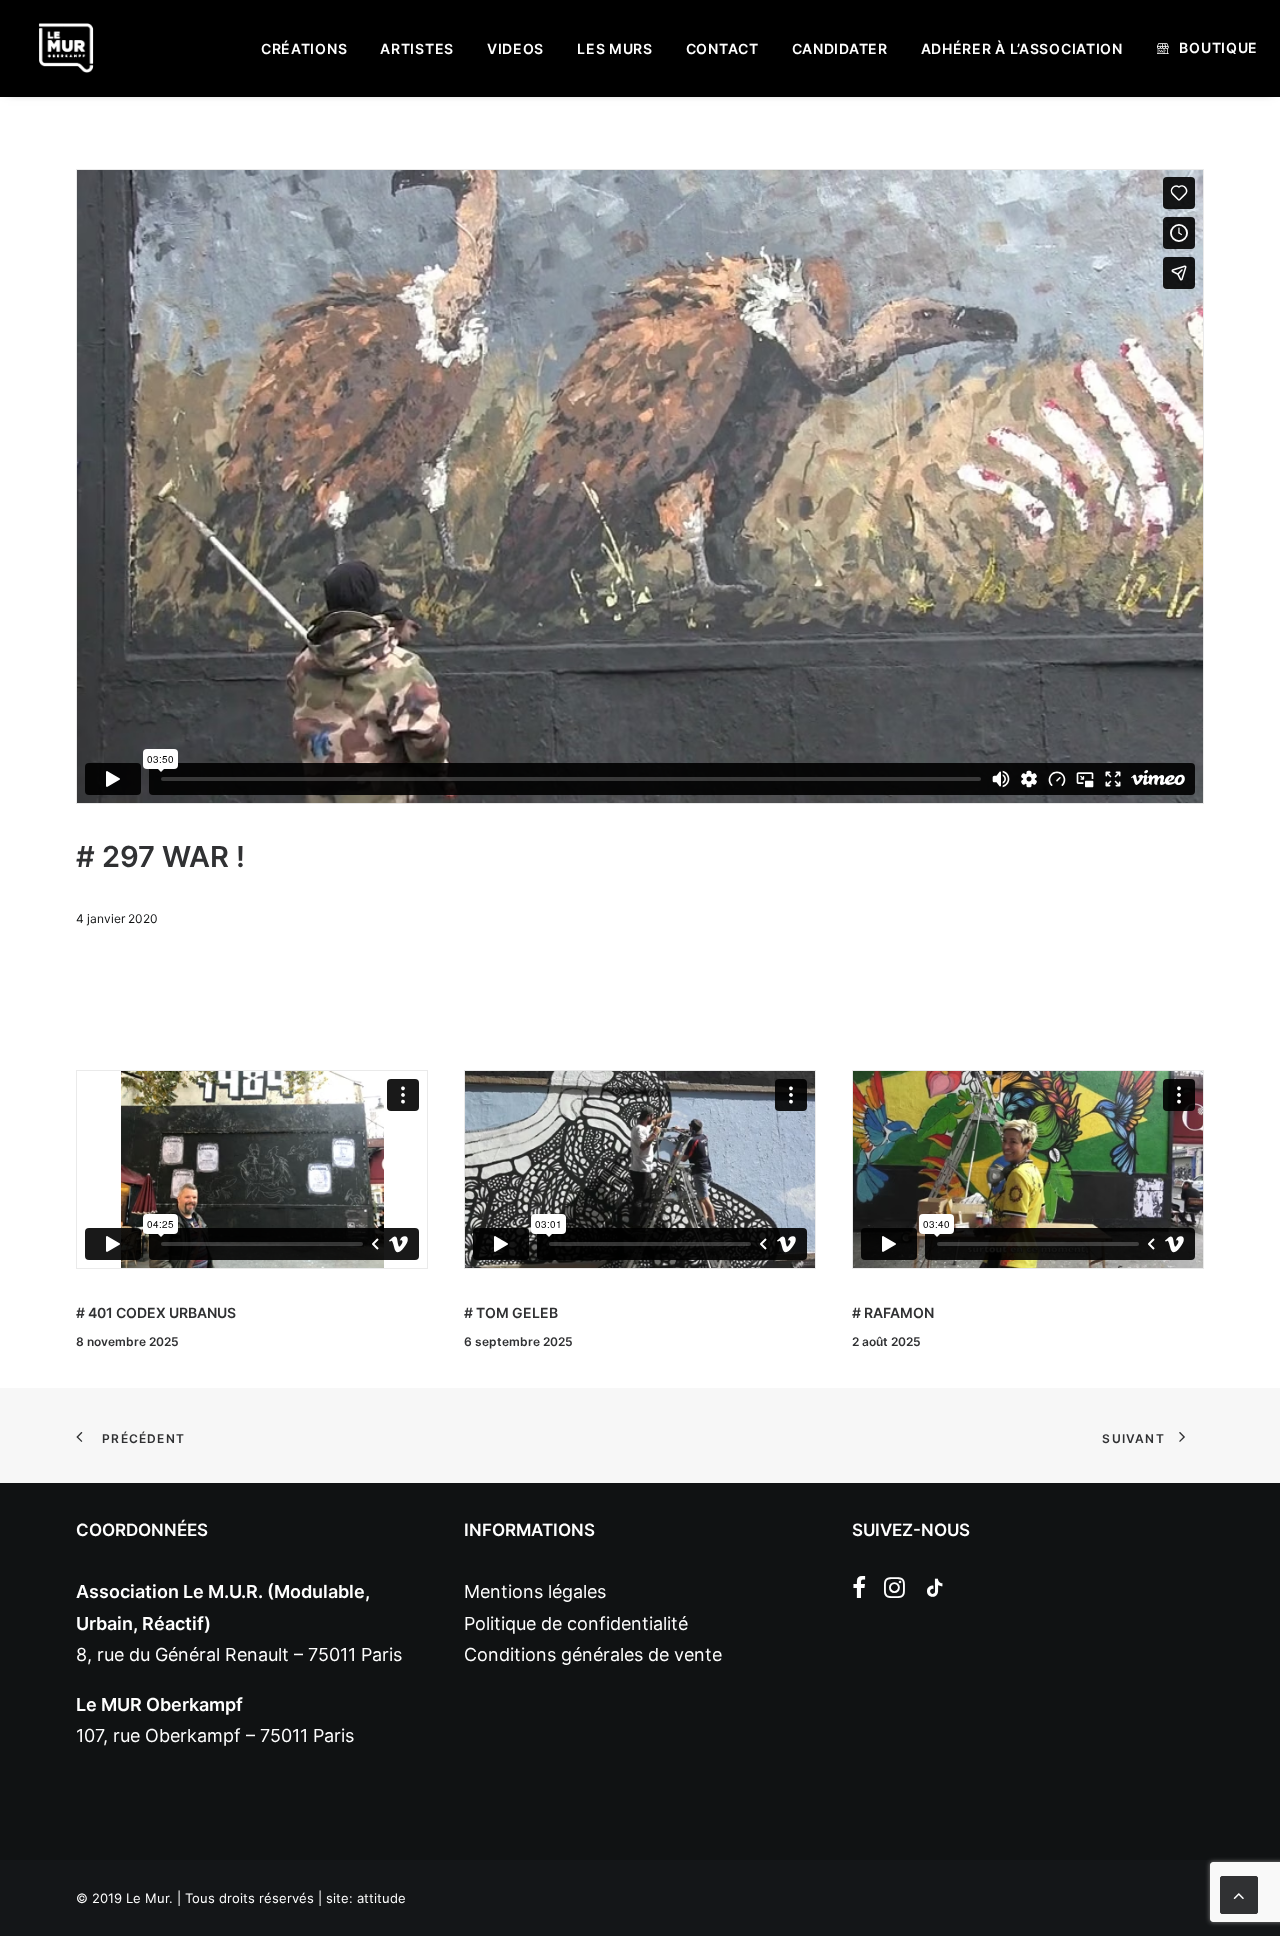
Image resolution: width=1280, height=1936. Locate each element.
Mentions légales (535, 1591)
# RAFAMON (505, 1312)
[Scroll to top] (1239, 1893)
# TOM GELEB (123, 1312)
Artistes (417, 48)
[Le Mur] (66, 48)
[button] (859, 1591)
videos (515, 48)
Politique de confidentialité (576, 1623)
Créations (304, 48)
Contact (722, 48)
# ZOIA (875, 1312)
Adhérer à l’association (1022, 48)
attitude (381, 1898)
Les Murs (615, 48)
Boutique (1218, 47)
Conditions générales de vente (593, 1654)
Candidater (840, 48)
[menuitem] (304, 49)
